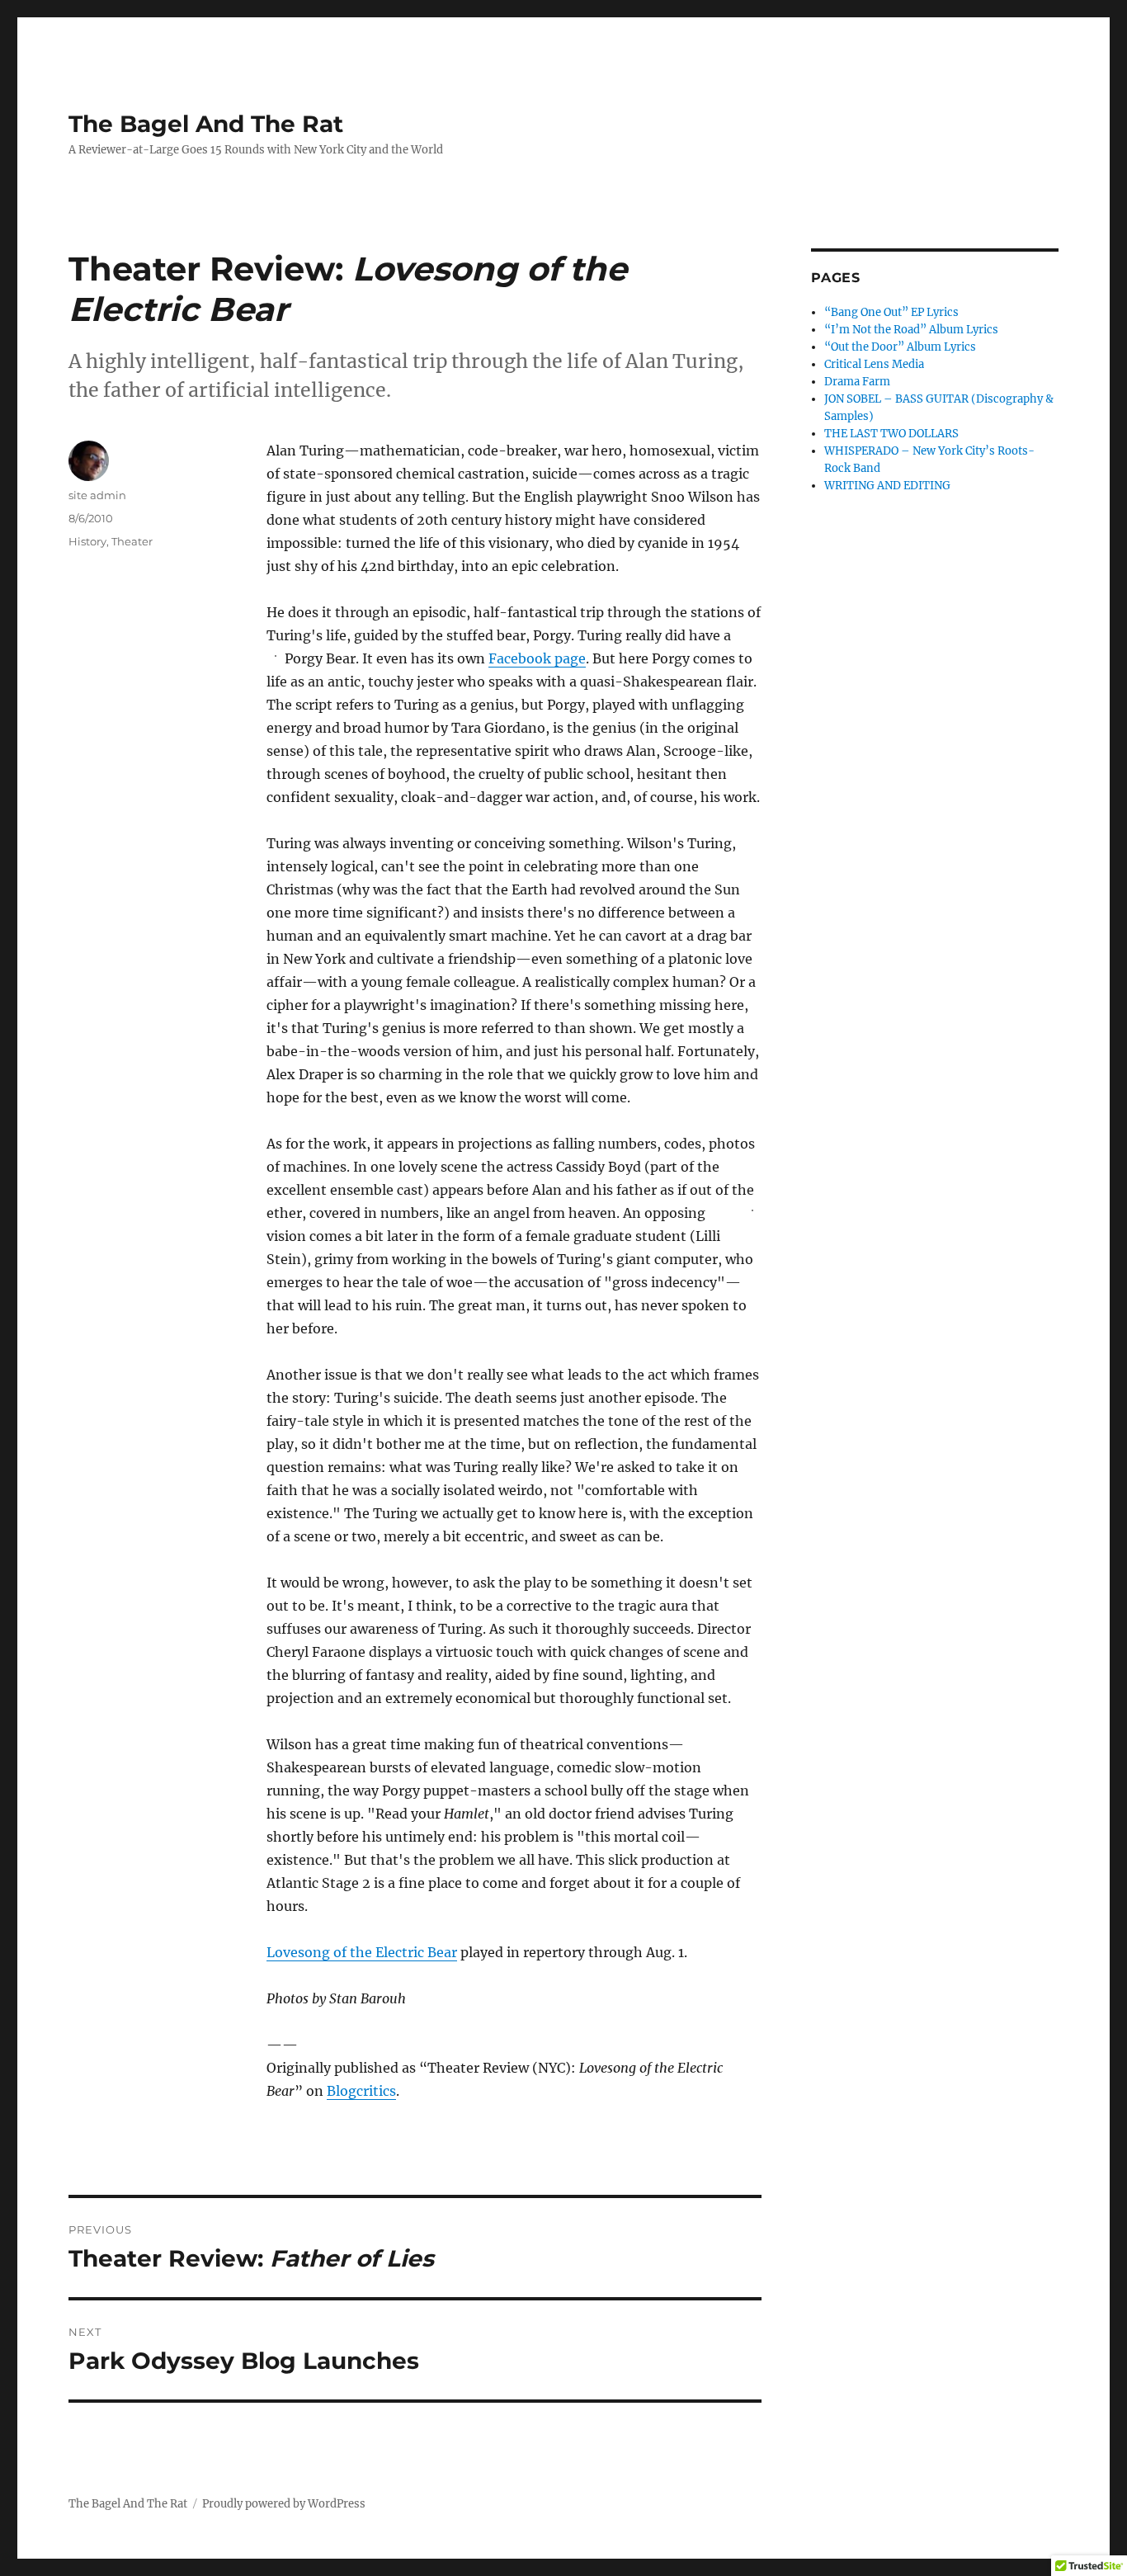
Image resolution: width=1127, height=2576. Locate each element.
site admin (97, 495)
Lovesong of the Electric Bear (362, 1952)
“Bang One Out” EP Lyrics (891, 312)
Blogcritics (361, 2091)
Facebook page (537, 658)
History (87, 541)
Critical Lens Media (874, 364)
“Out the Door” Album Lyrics (900, 347)
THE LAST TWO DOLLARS (891, 434)
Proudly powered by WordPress (284, 2504)
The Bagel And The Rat (206, 124)
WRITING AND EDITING (887, 486)
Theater (132, 541)
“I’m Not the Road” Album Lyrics (911, 330)
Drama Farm (857, 382)
